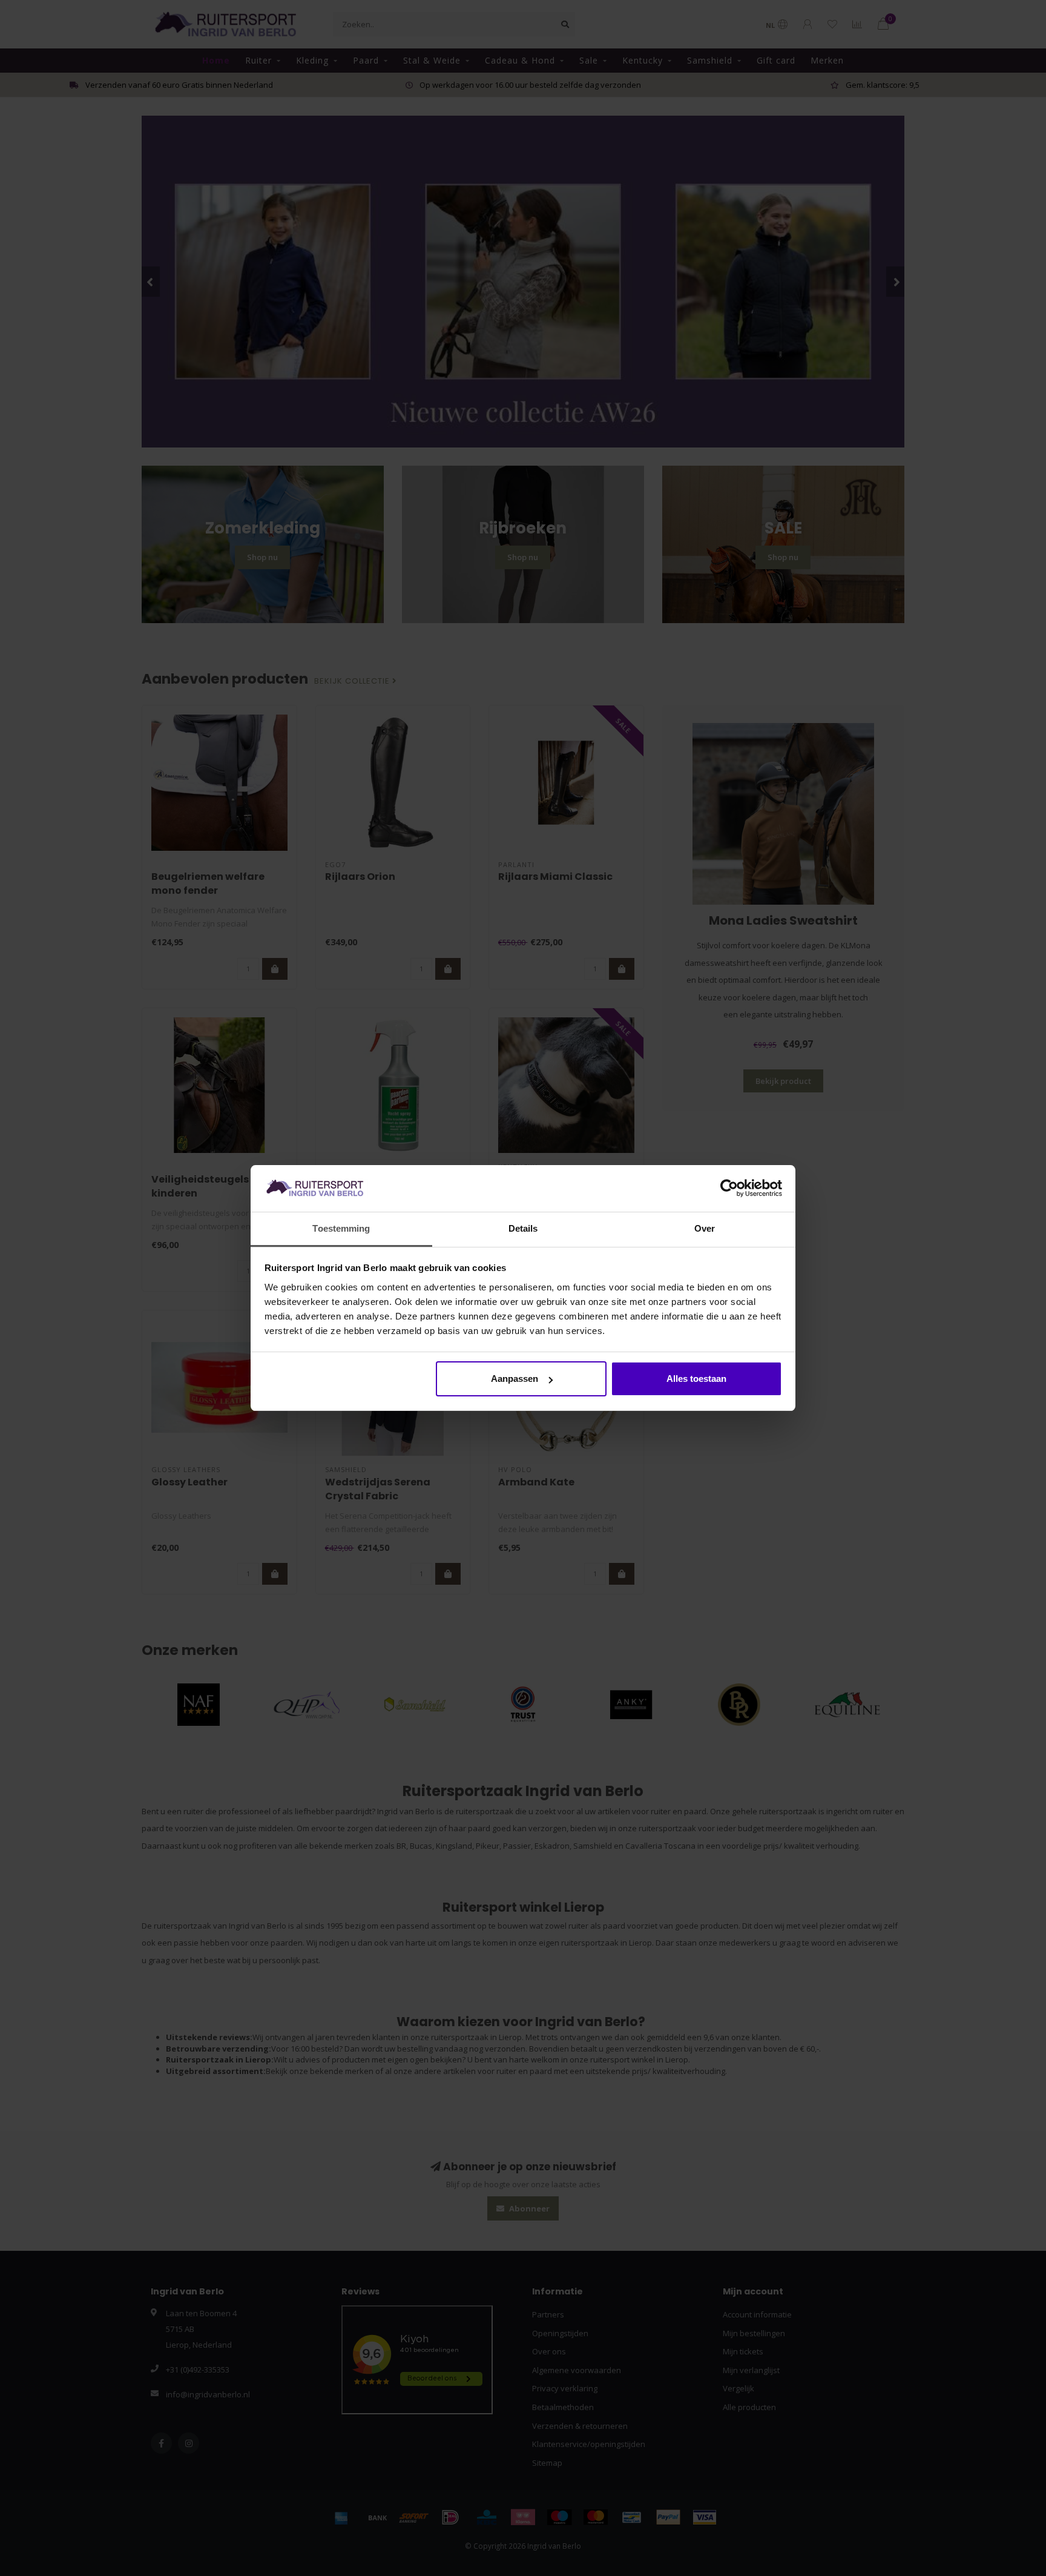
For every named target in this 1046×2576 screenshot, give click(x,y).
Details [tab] (523, 1228)
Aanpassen (515, 1379)
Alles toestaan (696, 1379)
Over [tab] (705, 1228)
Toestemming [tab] (341, 1228)
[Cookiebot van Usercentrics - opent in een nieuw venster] (729, 1189)
